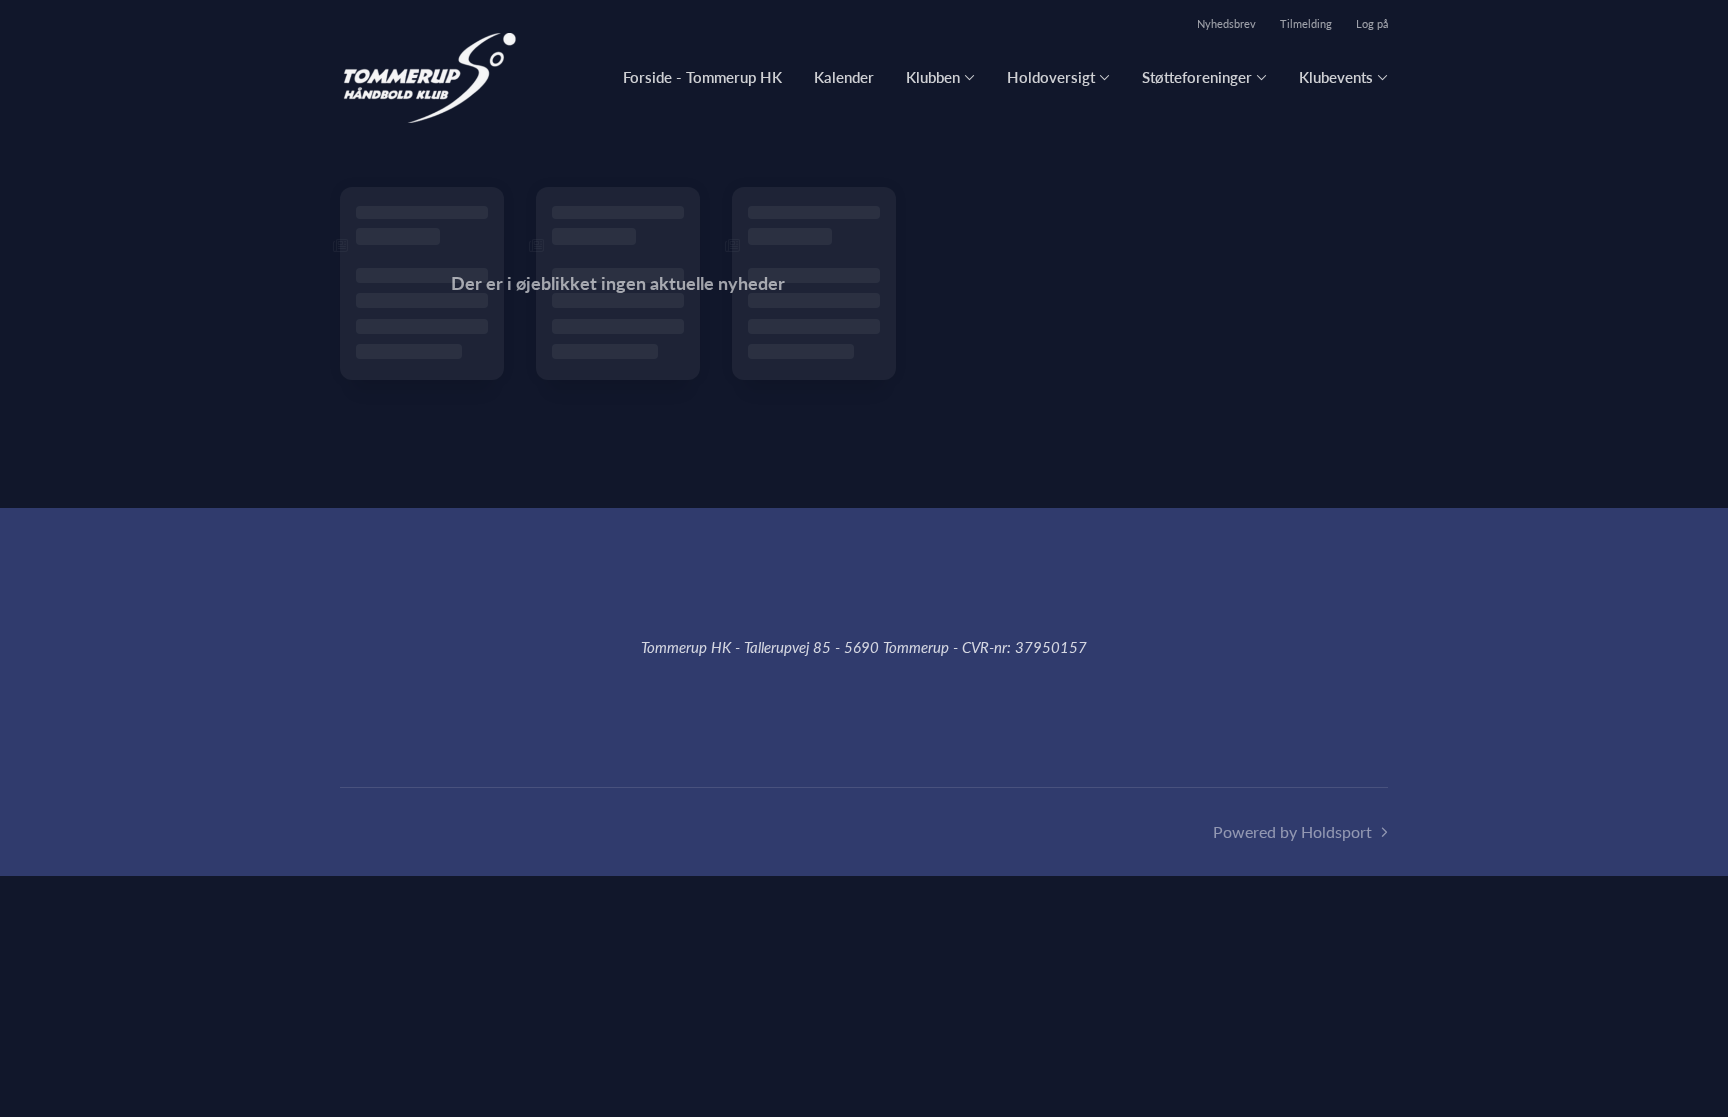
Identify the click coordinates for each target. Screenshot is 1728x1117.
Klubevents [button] (1336, 77)
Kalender (844, 77)
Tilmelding (1306, 23)
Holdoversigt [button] (1051, 77)
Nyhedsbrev (1226, 23)
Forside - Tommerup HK (702, 77)
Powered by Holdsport (1292, 831)
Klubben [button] (933, 77)
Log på (1372, 23)
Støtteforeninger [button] (1197, 77)
